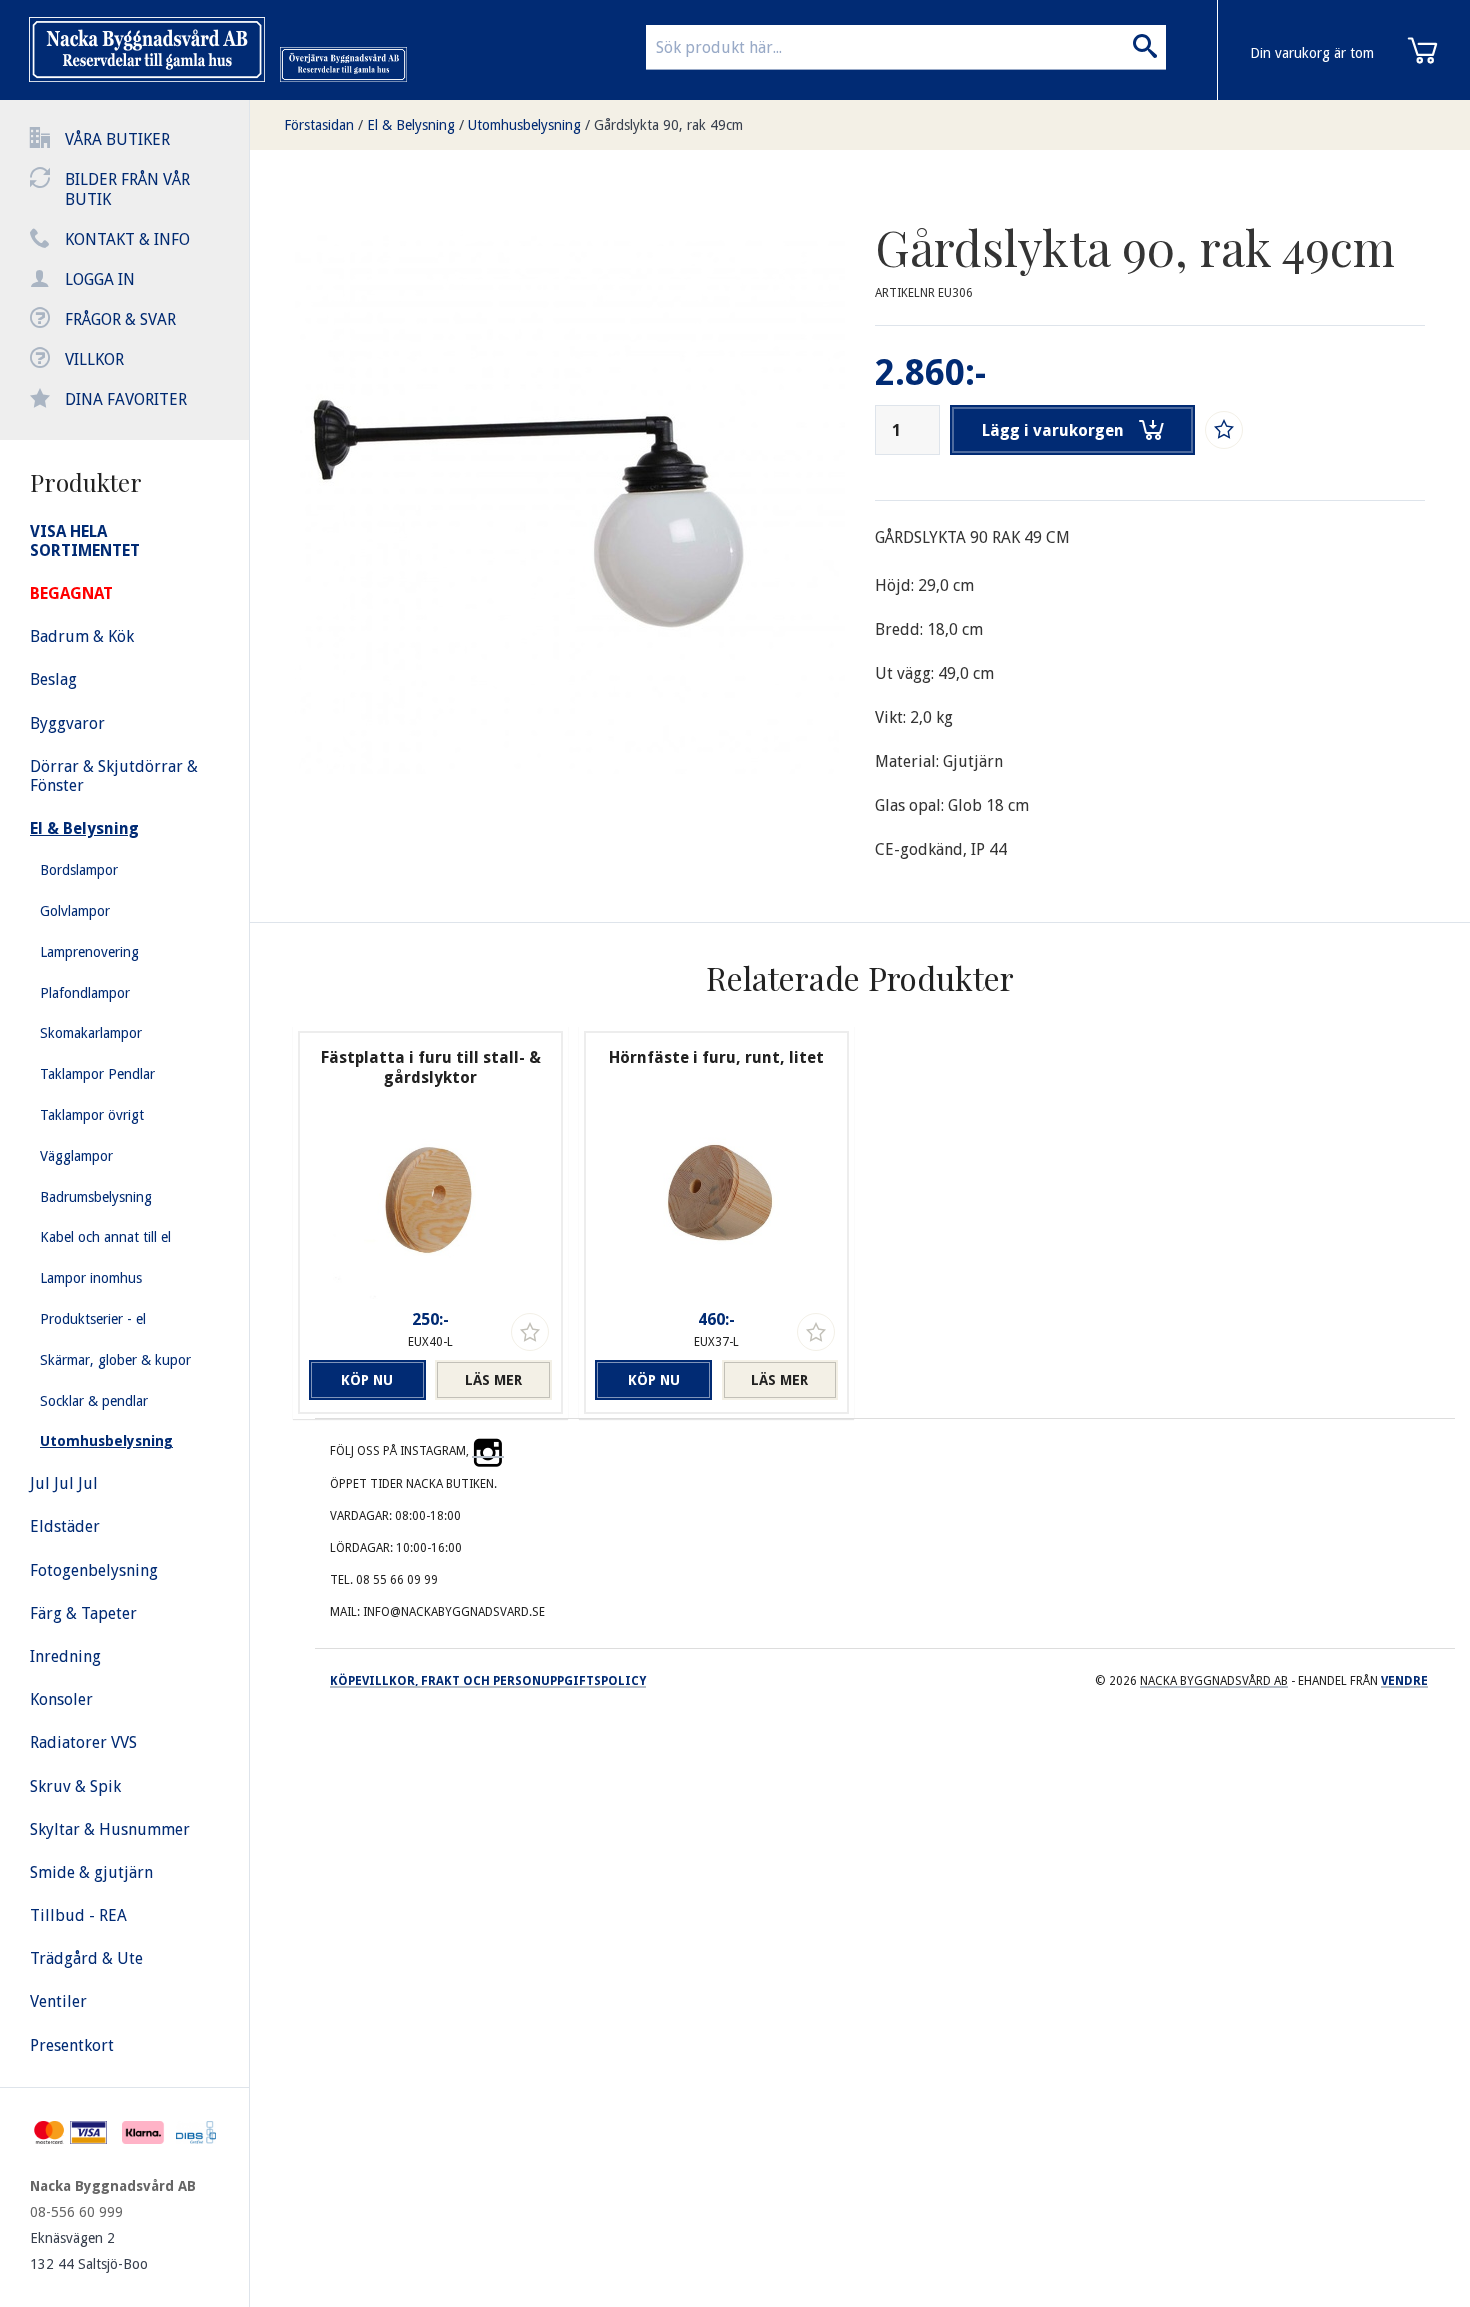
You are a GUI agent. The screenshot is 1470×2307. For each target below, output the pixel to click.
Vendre (1404, 1681)
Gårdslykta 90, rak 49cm (668, 125)
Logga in (100, 279)
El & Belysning (411, 125)
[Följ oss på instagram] (488, 1451)
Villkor (94, 359)
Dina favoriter (126, 399)
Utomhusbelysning (524, 125)
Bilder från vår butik (127, 189)
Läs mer (493, 1380)
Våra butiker (117, 139)
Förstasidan (319, 125)
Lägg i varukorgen (1053, 430)
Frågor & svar (120, 319)
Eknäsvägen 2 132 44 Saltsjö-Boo (89, 2251)
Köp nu (367, 1380)
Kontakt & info (127, 239)
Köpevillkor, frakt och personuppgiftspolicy (488, 1681)
